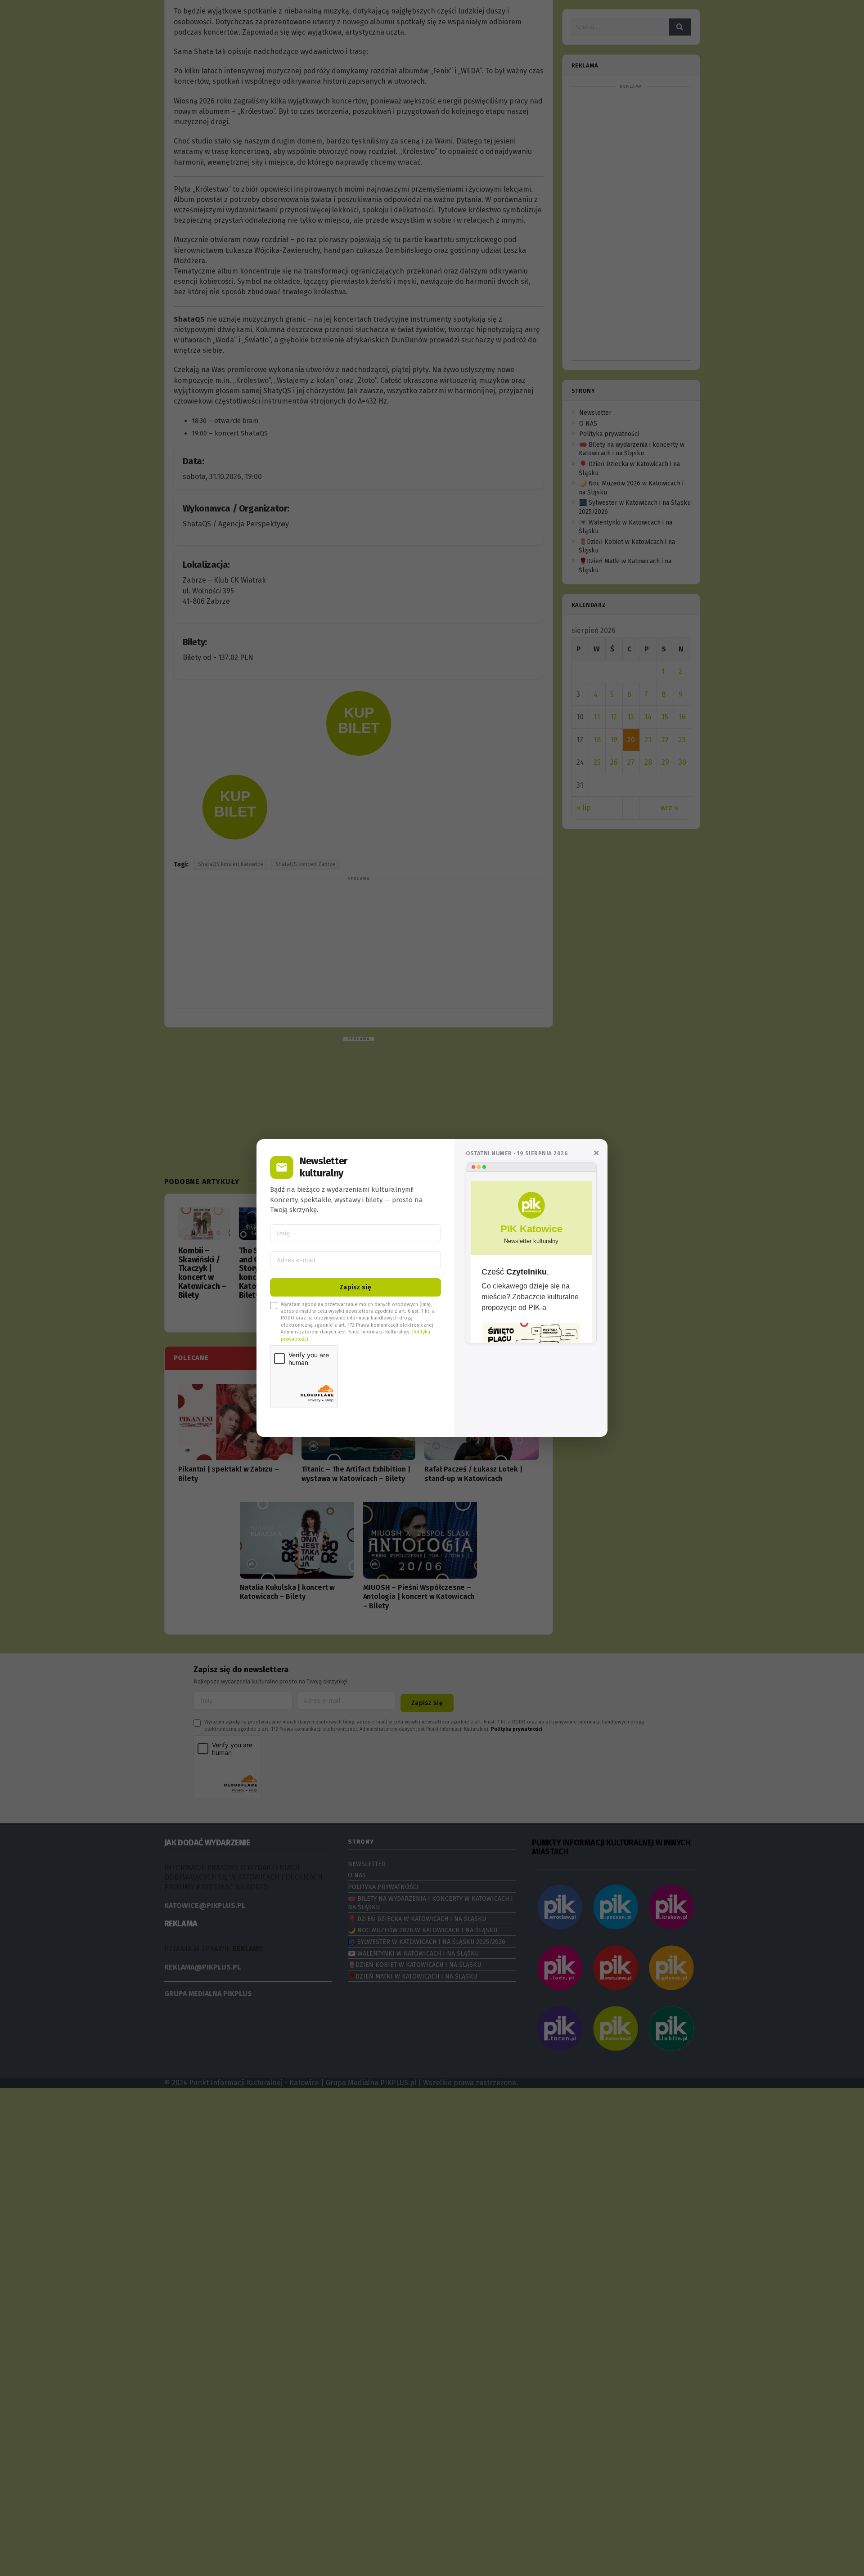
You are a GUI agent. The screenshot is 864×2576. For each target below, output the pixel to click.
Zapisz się (355, 1287)
